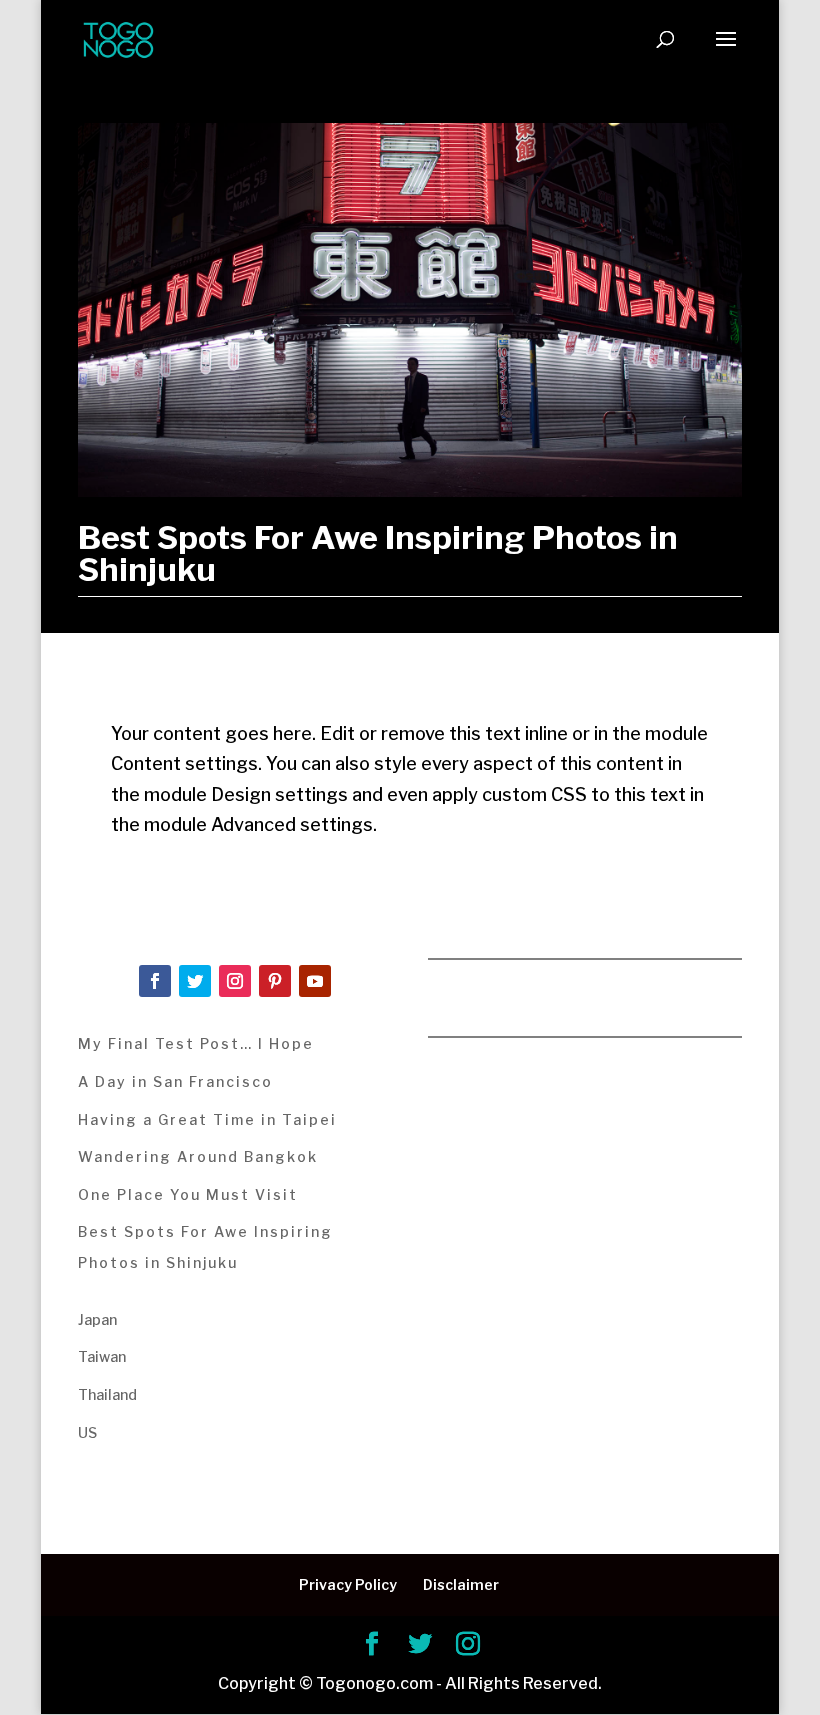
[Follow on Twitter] (195, 981)
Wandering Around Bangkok (198, 1156)
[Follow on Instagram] (235, 981)
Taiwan (102, 1356)
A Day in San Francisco (175, 1081)
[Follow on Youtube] (315, 981)
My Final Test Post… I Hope (196, 1043)
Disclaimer (461, 1584)
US (87, 1432)
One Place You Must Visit (188, 1194)
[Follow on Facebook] (155, 981)
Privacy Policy (348, 1584)
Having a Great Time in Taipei (207, 1119)
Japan (97, 1319)
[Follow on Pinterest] (275, 981)
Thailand (107, 1394)
